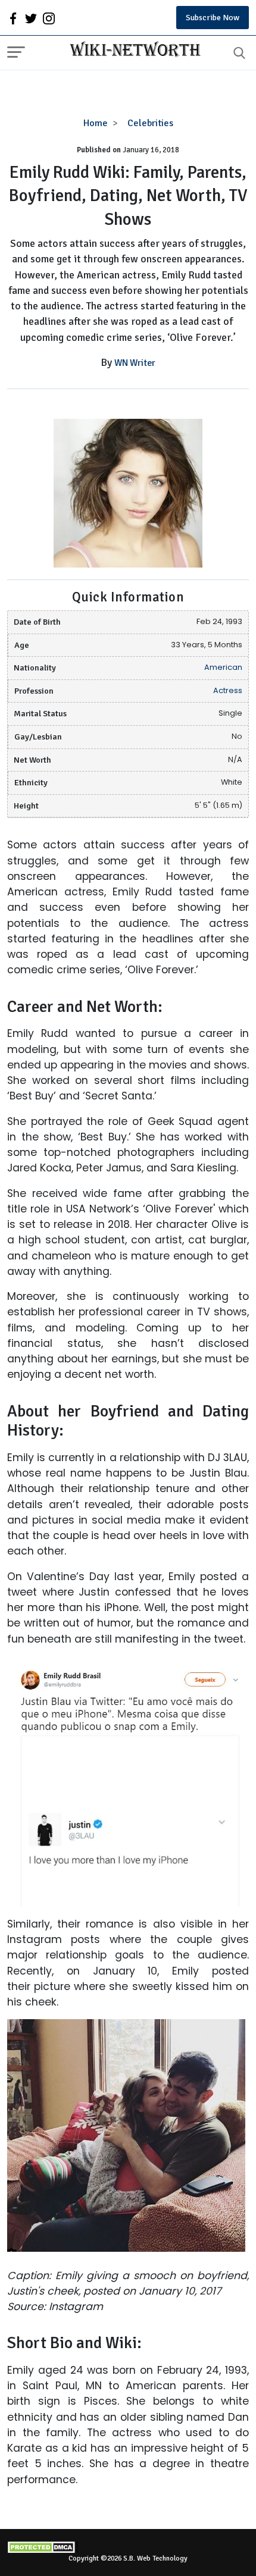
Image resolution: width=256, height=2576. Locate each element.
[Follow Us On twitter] (31, 18)
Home (96, 123)
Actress (228, 690)
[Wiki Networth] (132, 51)
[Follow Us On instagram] (49, 18)
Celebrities (150, 123)
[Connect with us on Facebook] (13, 18)
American (223, 667)
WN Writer (135, 363)
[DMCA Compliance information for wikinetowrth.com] (128, 2547)
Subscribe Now (213, 18)
